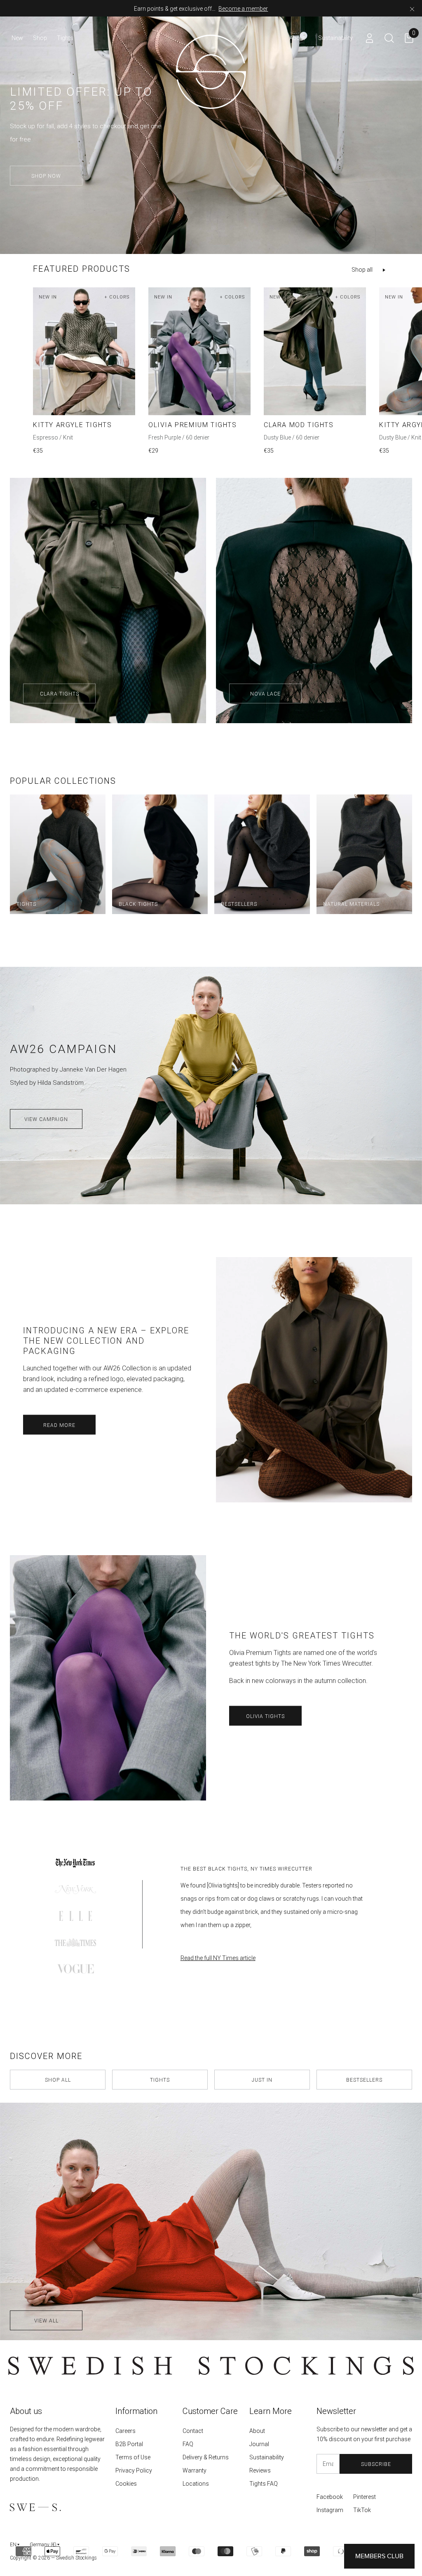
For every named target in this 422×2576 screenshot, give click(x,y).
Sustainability (267, 2457)
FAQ (188, 2444)
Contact (193, 2431)
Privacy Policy (134, 2470)
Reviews (260, 2470)
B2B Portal (129, 2444)
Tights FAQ (264, 2484)
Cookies (126, 2484)
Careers (125, 2431)
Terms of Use (133, 2457)
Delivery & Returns (206, 2457)
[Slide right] (409, 359)
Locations (196, 2484)
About (257, 2431)
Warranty (195, 2470)
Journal (259, 2444)
